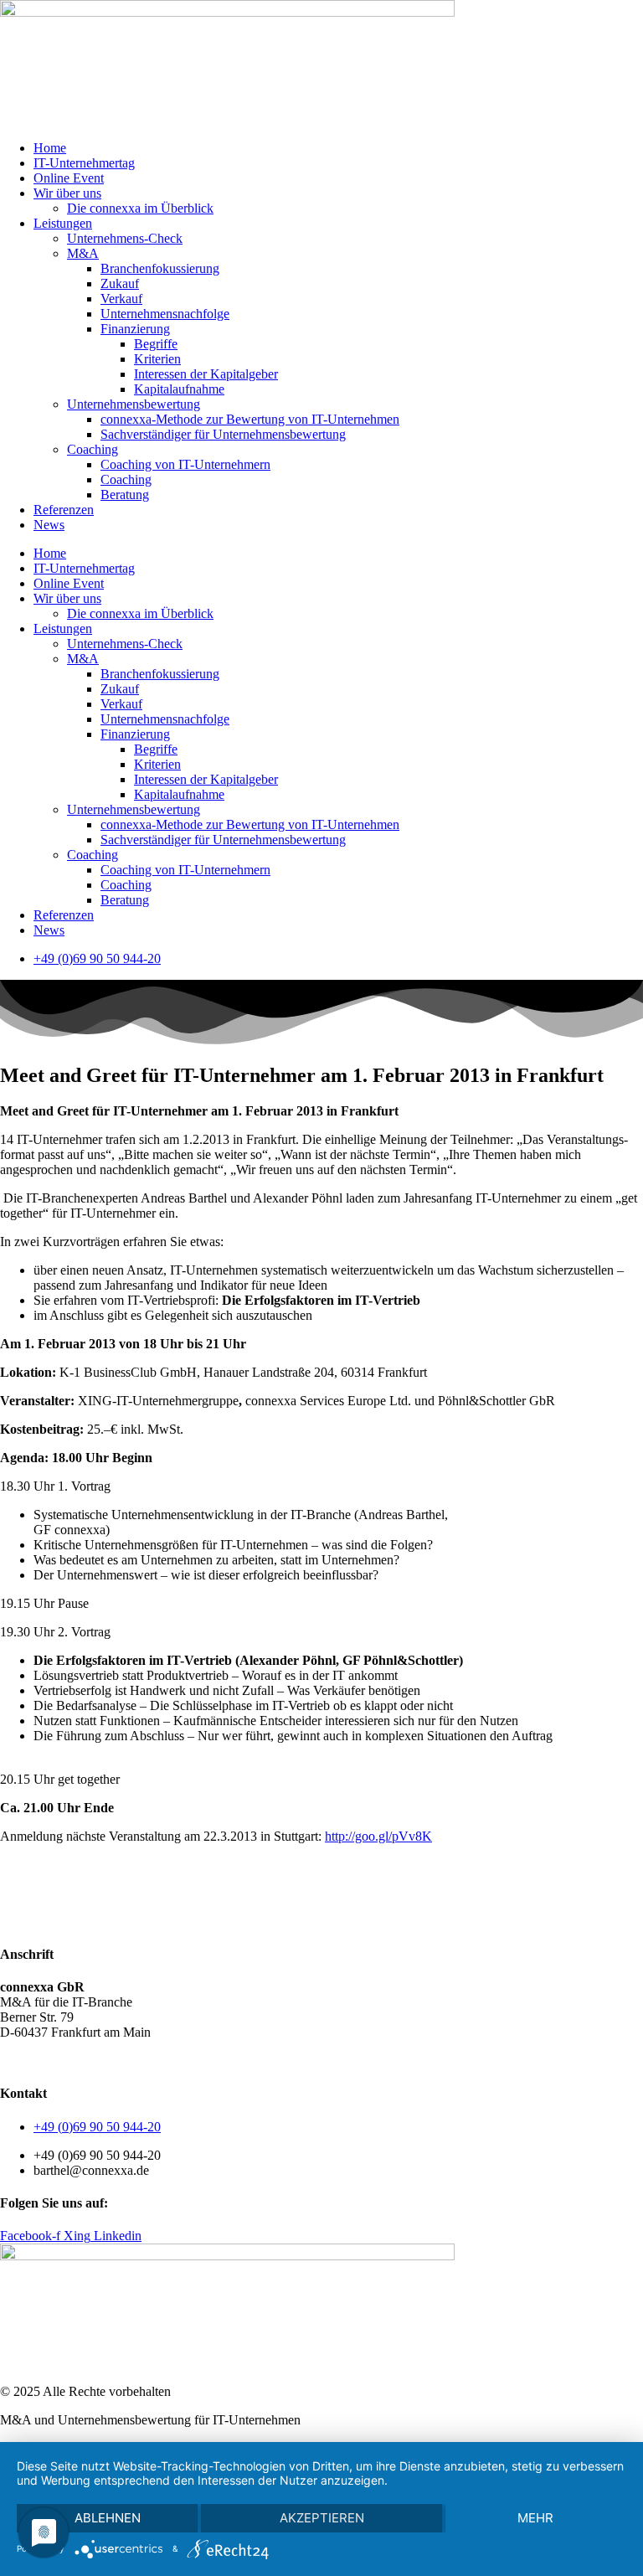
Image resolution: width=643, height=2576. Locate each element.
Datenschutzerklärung (96, 2061)
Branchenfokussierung (160, 268)
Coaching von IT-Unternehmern (185, 464)
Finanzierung (135, 329)
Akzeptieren (322, 2518)
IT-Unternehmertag (84, 163)
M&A (83, 253)
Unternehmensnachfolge (165, 314)
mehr (535, 2518)
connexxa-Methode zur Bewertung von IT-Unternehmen (250, 419)
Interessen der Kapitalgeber (206, 374)
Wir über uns (67, 193)
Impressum (192, 2061)
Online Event (69, 178)
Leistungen (63, 223)
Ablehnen (108, 2518)
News (49, 525)
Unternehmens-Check (125, 238)
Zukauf (120, 283)
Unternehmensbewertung (134, 404)
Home (50, 148)
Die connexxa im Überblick (140, 208)
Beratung (125, 495)
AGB (15, 2061)
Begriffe (156, 344)
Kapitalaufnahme (179, 389)
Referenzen (64, 510)
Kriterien (157, 359)
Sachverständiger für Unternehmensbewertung (223, 434)
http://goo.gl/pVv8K (378, 1836)
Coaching (93, 449)
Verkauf (121, 299)
